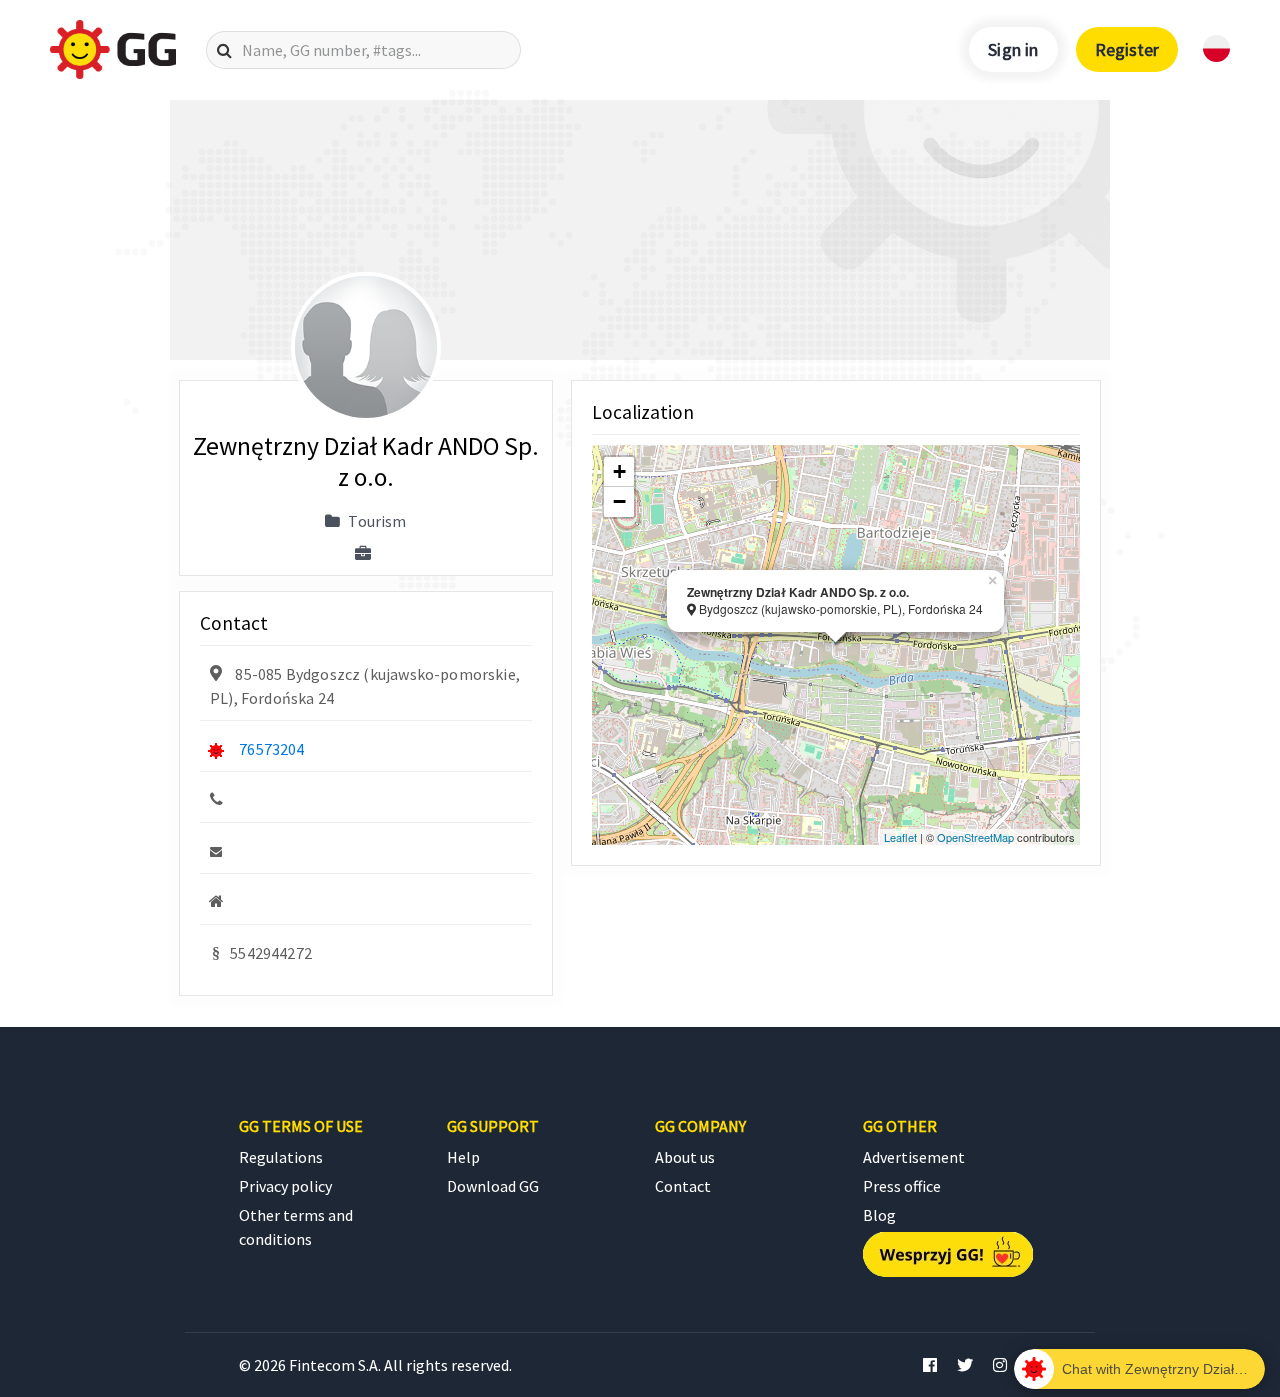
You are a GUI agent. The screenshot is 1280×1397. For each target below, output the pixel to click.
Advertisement (914, 1157)
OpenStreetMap (975, 837)
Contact (683, 1186)
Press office (902, 1186)
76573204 (271, 749)
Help (463, 1157)
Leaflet (900, 837)
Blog (879, 1215)
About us (685, 1157)
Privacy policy (285, 1186)
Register (1127, 49)
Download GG (493, 1186)
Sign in (1013, 49)
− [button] (619, 501)
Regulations (281, 1157)
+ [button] (619, 471)
